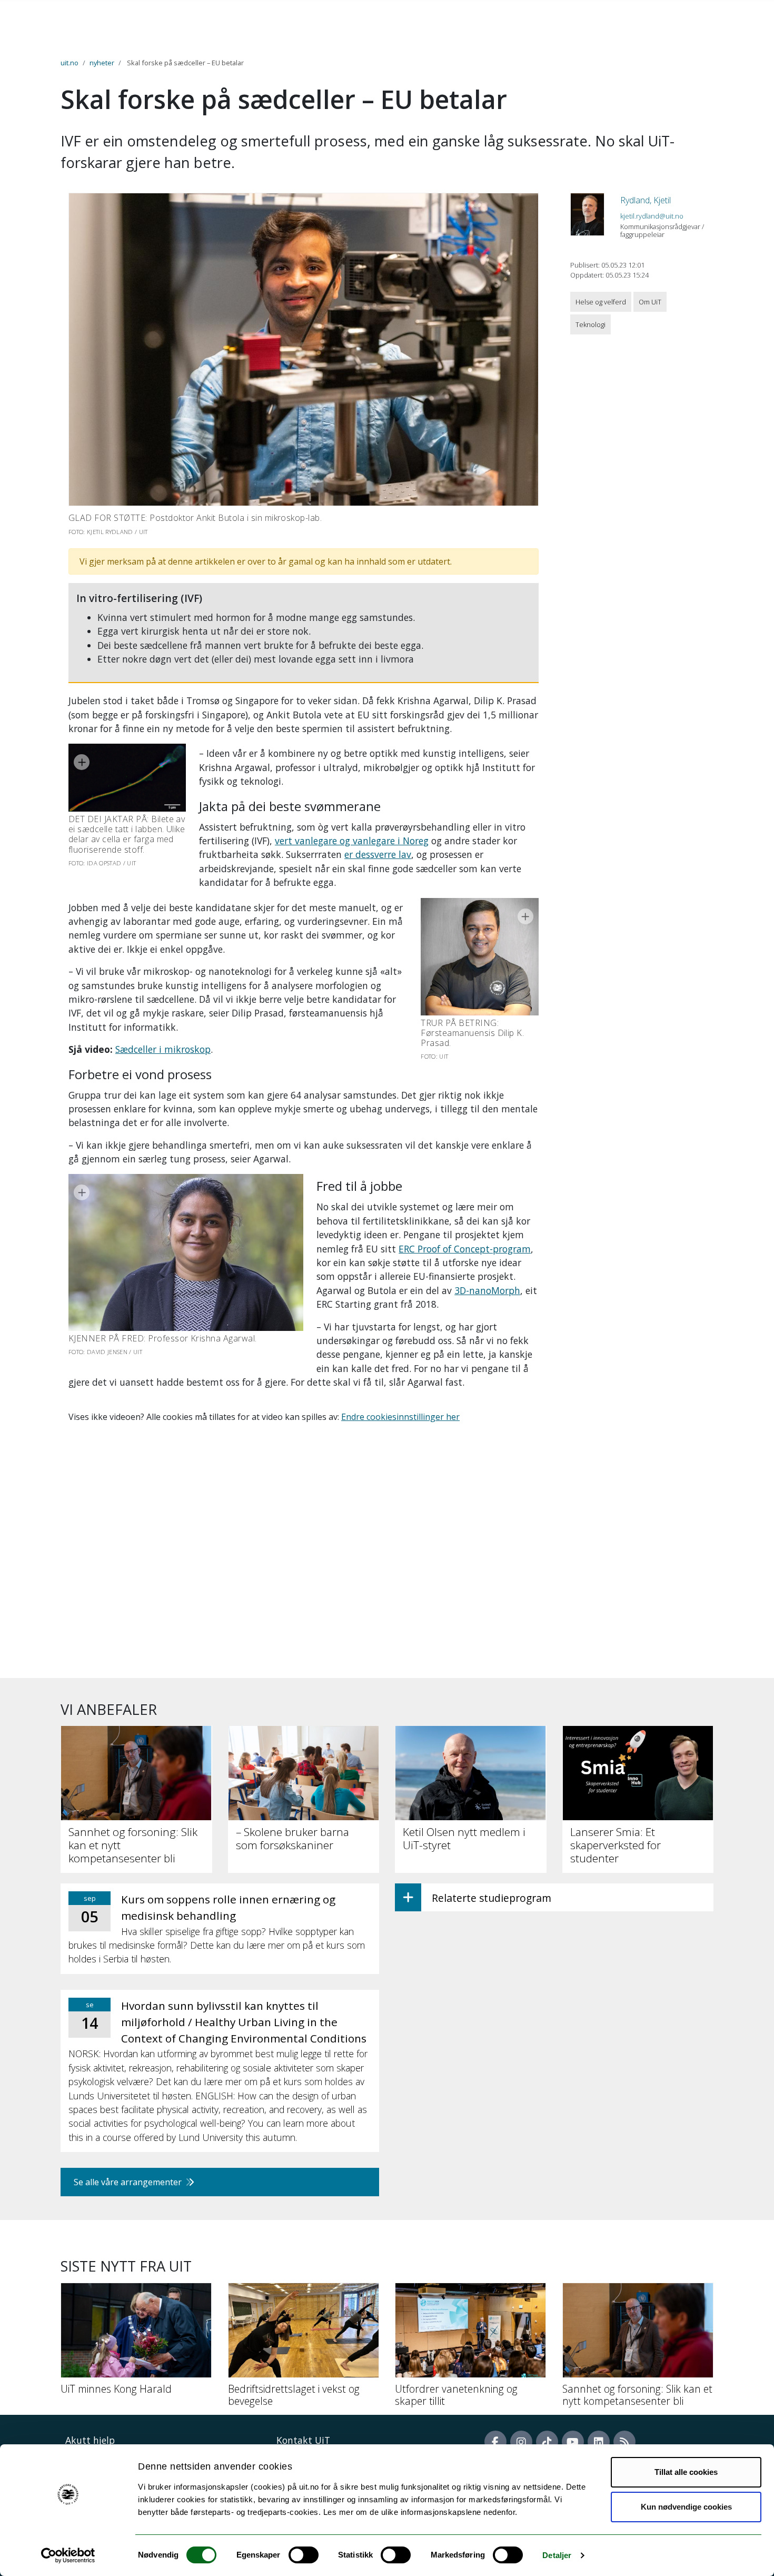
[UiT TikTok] (547, 2442)
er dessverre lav (378, 854)
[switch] (304, 2555)
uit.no (70, 63)
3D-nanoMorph (487, 1290)
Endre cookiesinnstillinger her (400, 1417)
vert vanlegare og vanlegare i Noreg (352, 841)
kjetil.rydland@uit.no (652, 216)
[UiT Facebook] (495, 2442)
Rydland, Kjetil (646, 200)
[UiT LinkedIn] (599, 2442)
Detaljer (557, 2555)
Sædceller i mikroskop (163, 1049)
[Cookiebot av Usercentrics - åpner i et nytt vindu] (68, 2555)
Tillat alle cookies (686, 2472)
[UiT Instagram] (521, 2442)
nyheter (102, 63)
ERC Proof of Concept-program (465, 1249)
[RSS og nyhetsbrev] (624, 2442)
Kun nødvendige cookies (686, 2507)
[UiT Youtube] (573, 2442)
